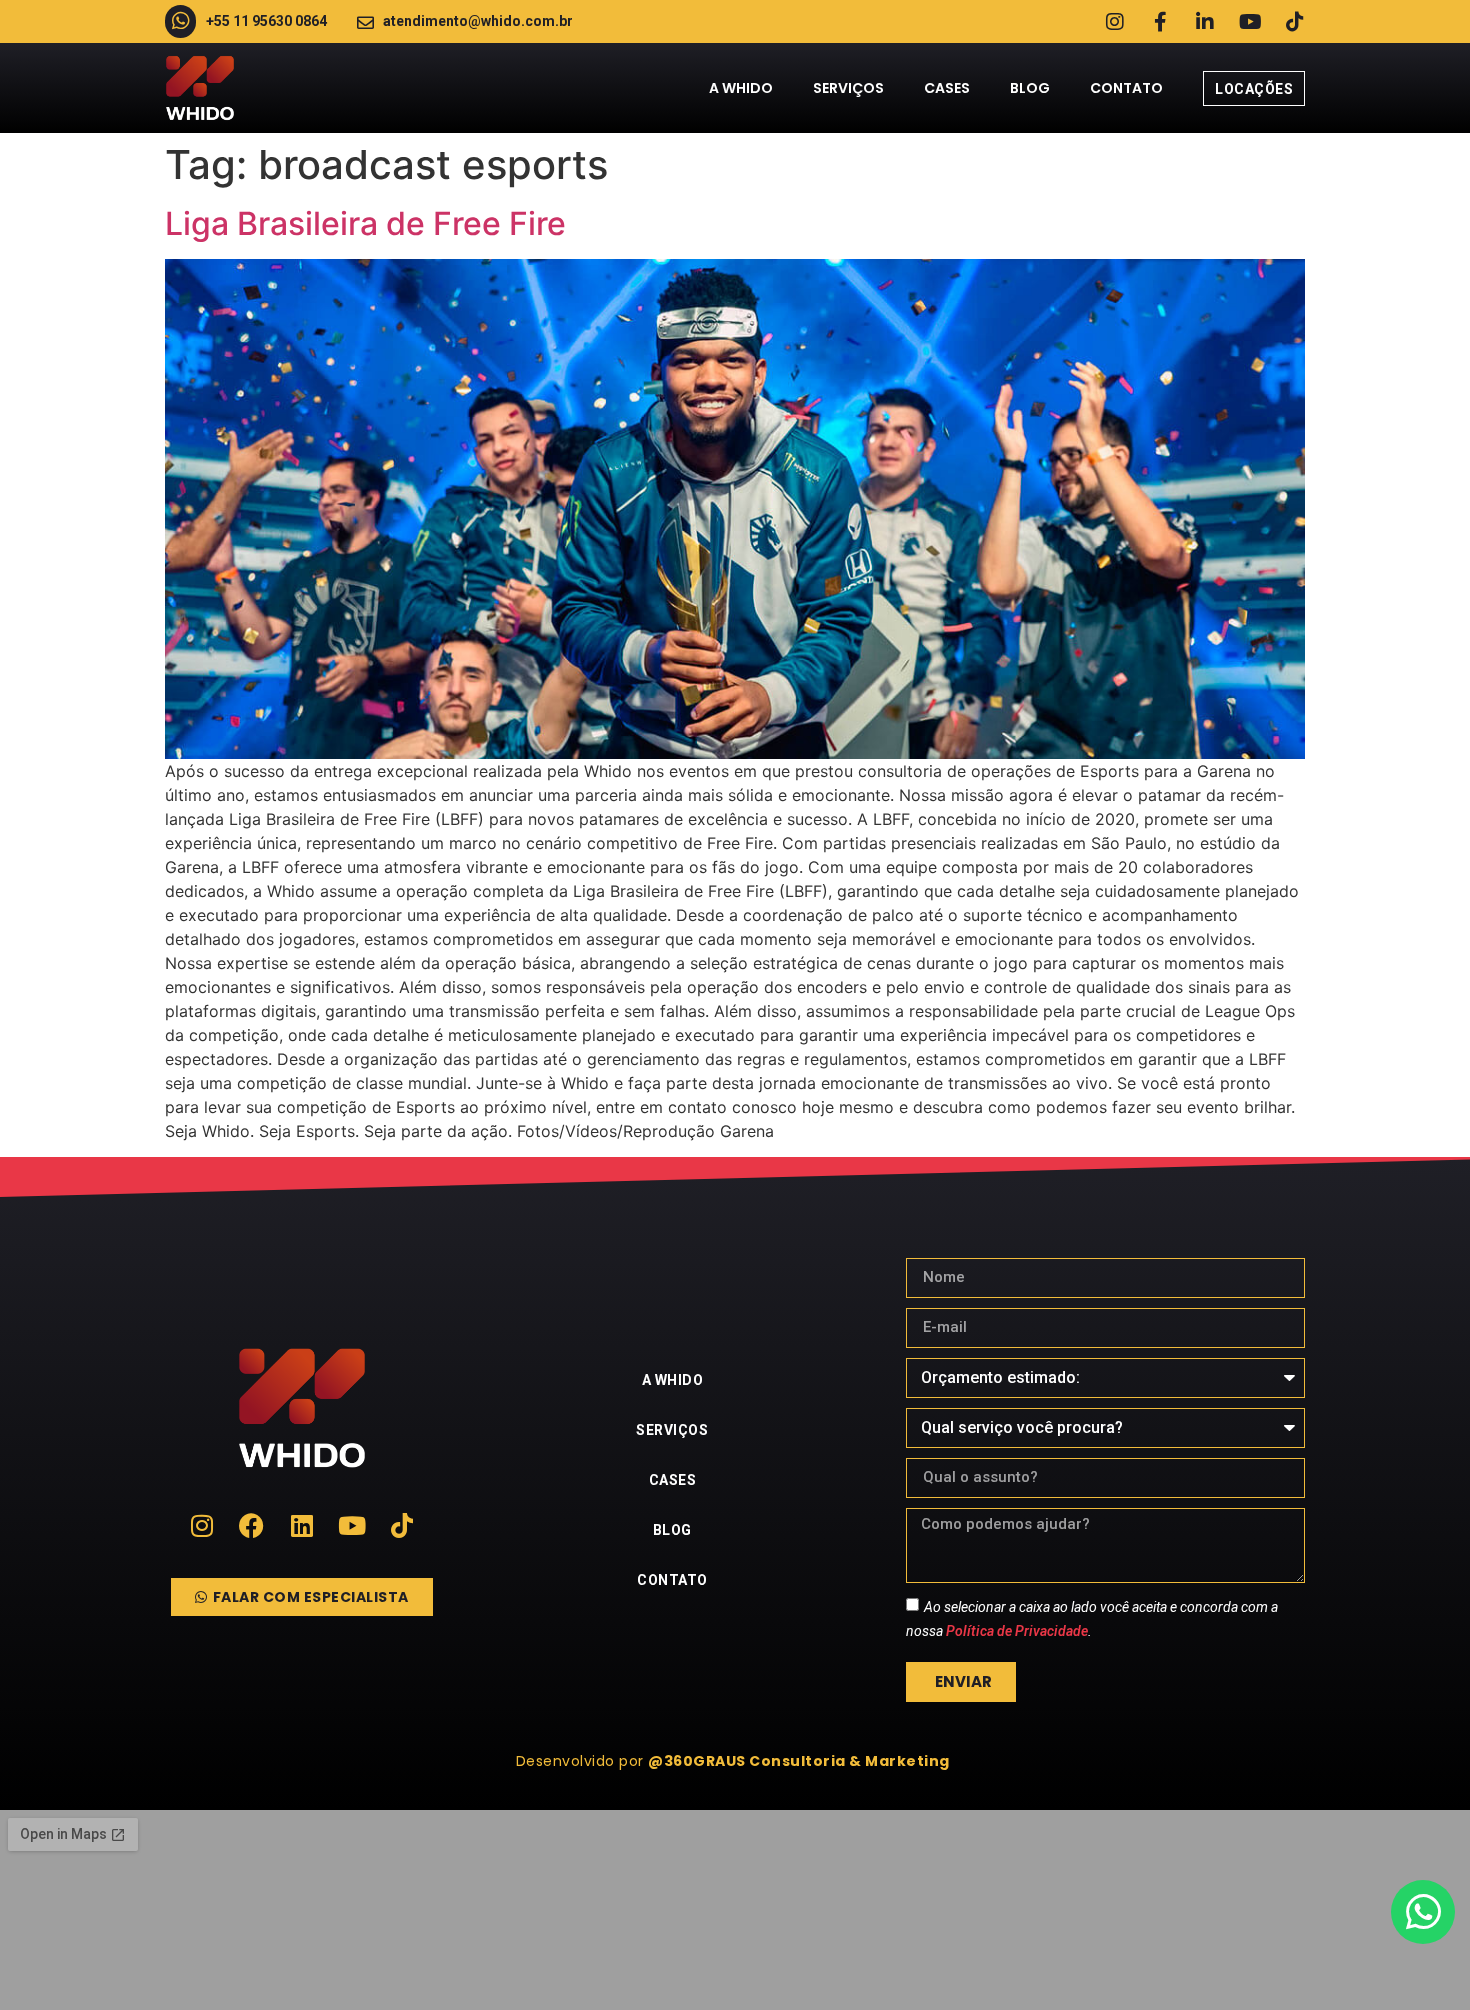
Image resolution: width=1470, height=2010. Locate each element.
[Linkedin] (301, 1525)
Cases (947, 88)
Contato (1126, 88)
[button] (735, 1761)
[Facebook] (251, 1525)
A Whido (741, 88)
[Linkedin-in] (1205, 22)
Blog (1030, 88)
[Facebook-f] (1160, 22)
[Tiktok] (1295, 22)
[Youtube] (1250, 22)
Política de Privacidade (1017, 1630)
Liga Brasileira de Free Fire (365, 223)
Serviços (848, 88)
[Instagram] (1115, 22)
